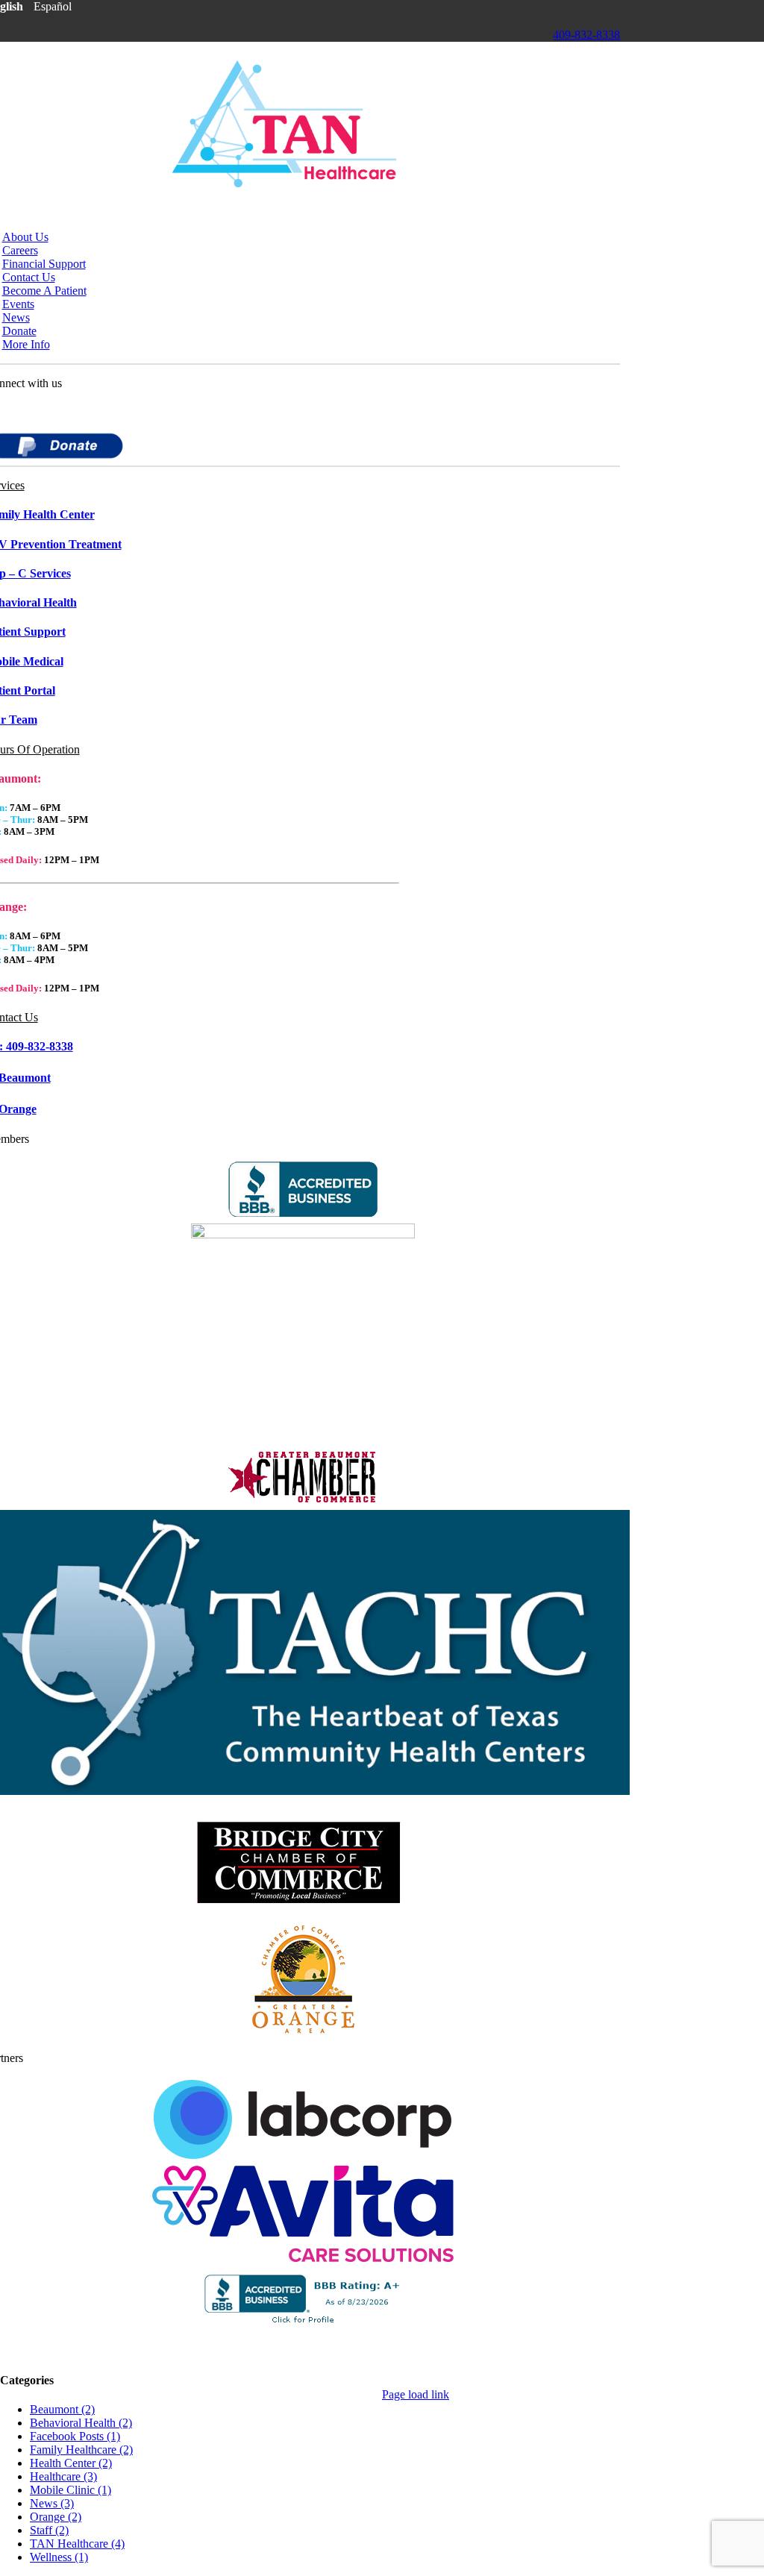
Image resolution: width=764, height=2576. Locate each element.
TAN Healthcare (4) (77, 2544)
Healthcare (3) (63, 2476)
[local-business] (303, 1912)
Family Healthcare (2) (81, 2450)
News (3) (52, 2503)
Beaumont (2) (62, 2409)
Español (53, 6)
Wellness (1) (59, 2557)
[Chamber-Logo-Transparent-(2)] (303, 1499)
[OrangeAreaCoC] (303, 2033)
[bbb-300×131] (303, 1213)
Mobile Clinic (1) (71, 2490)
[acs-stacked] (303, 2258)
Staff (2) (49, 2530)
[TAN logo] (284, 183)
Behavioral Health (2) (81, 2423)
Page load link (416, 2394)
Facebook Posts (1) (75, 2436)
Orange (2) (56, 2517)
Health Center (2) (71, 2463)
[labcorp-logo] (303, 2155)
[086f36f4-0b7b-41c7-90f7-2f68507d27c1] (303, 1234)
